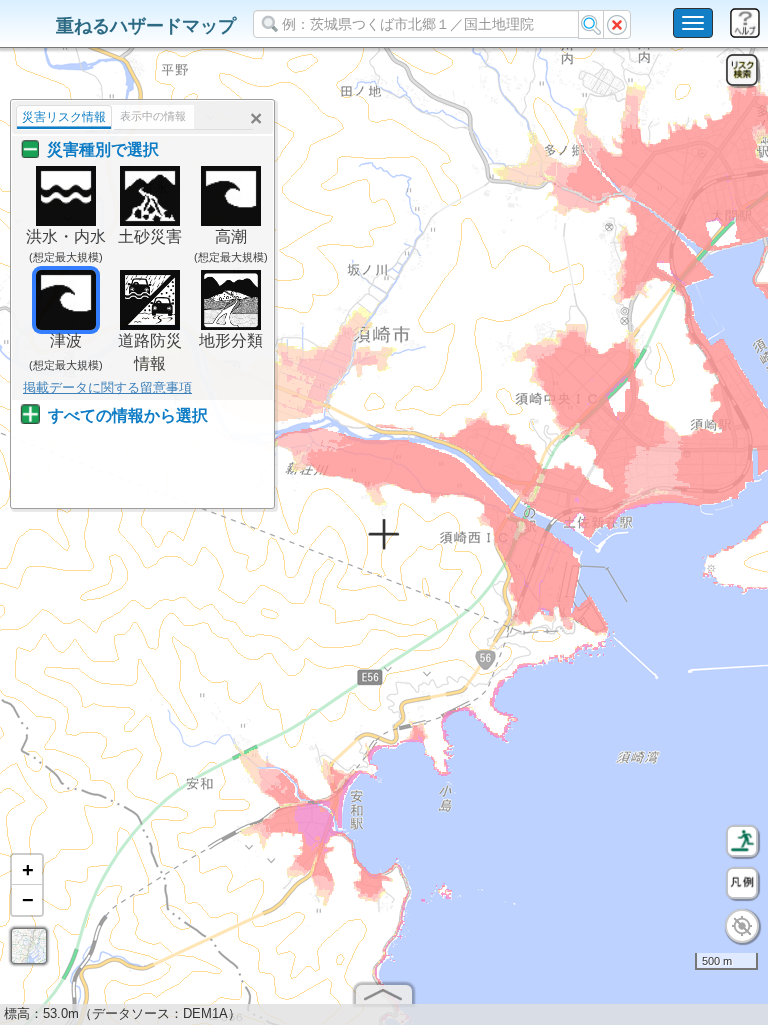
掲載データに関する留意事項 (107, 387)
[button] (27, 870)
